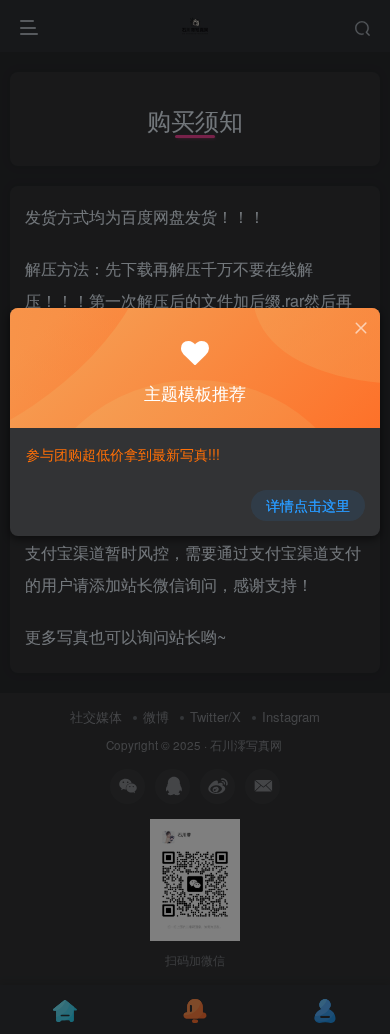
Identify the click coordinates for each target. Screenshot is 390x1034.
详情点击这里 (308, 505)
